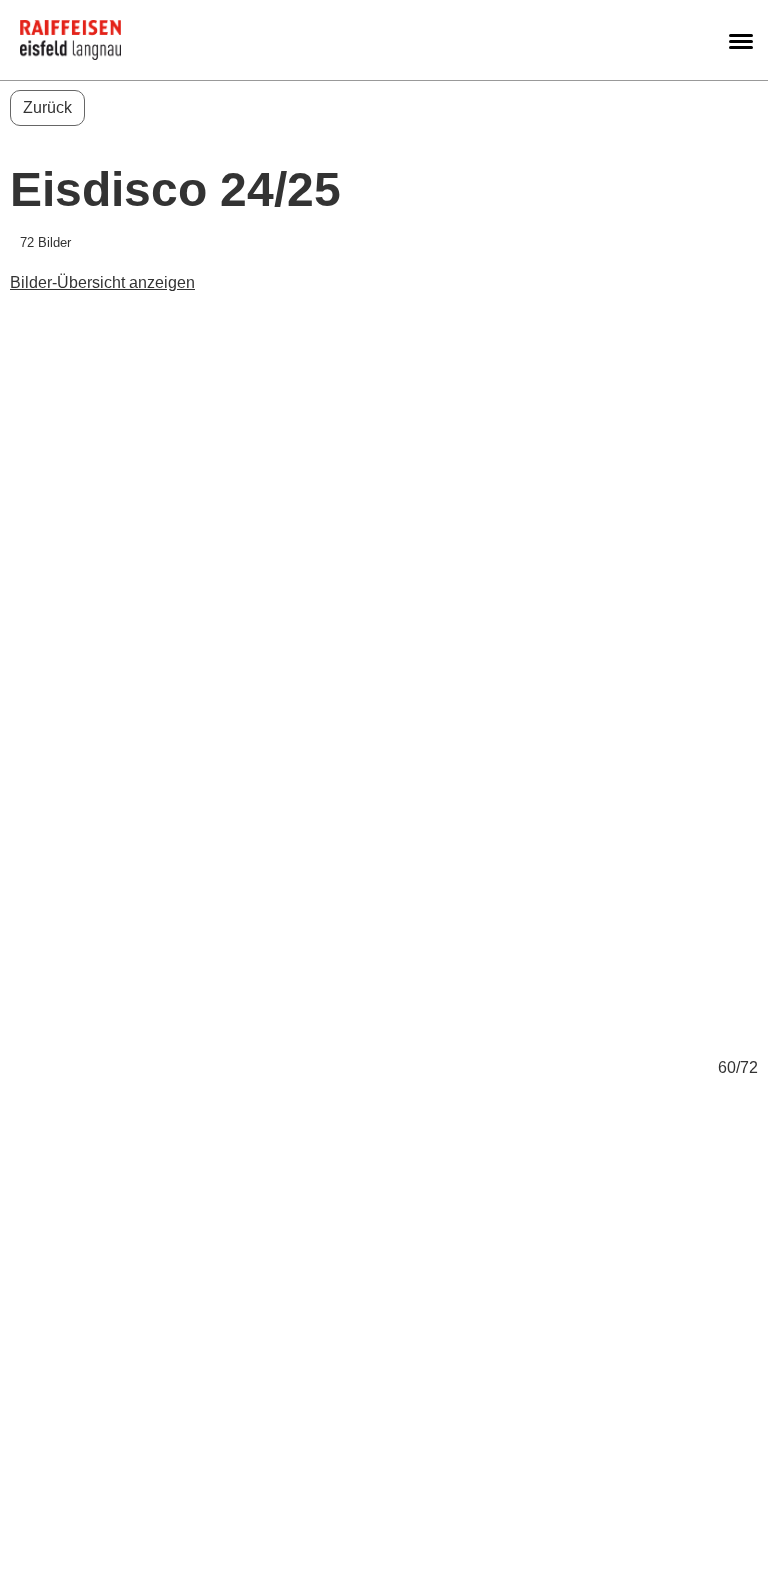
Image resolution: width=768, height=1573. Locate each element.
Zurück (47, 107)
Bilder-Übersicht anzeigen (102, 282)
